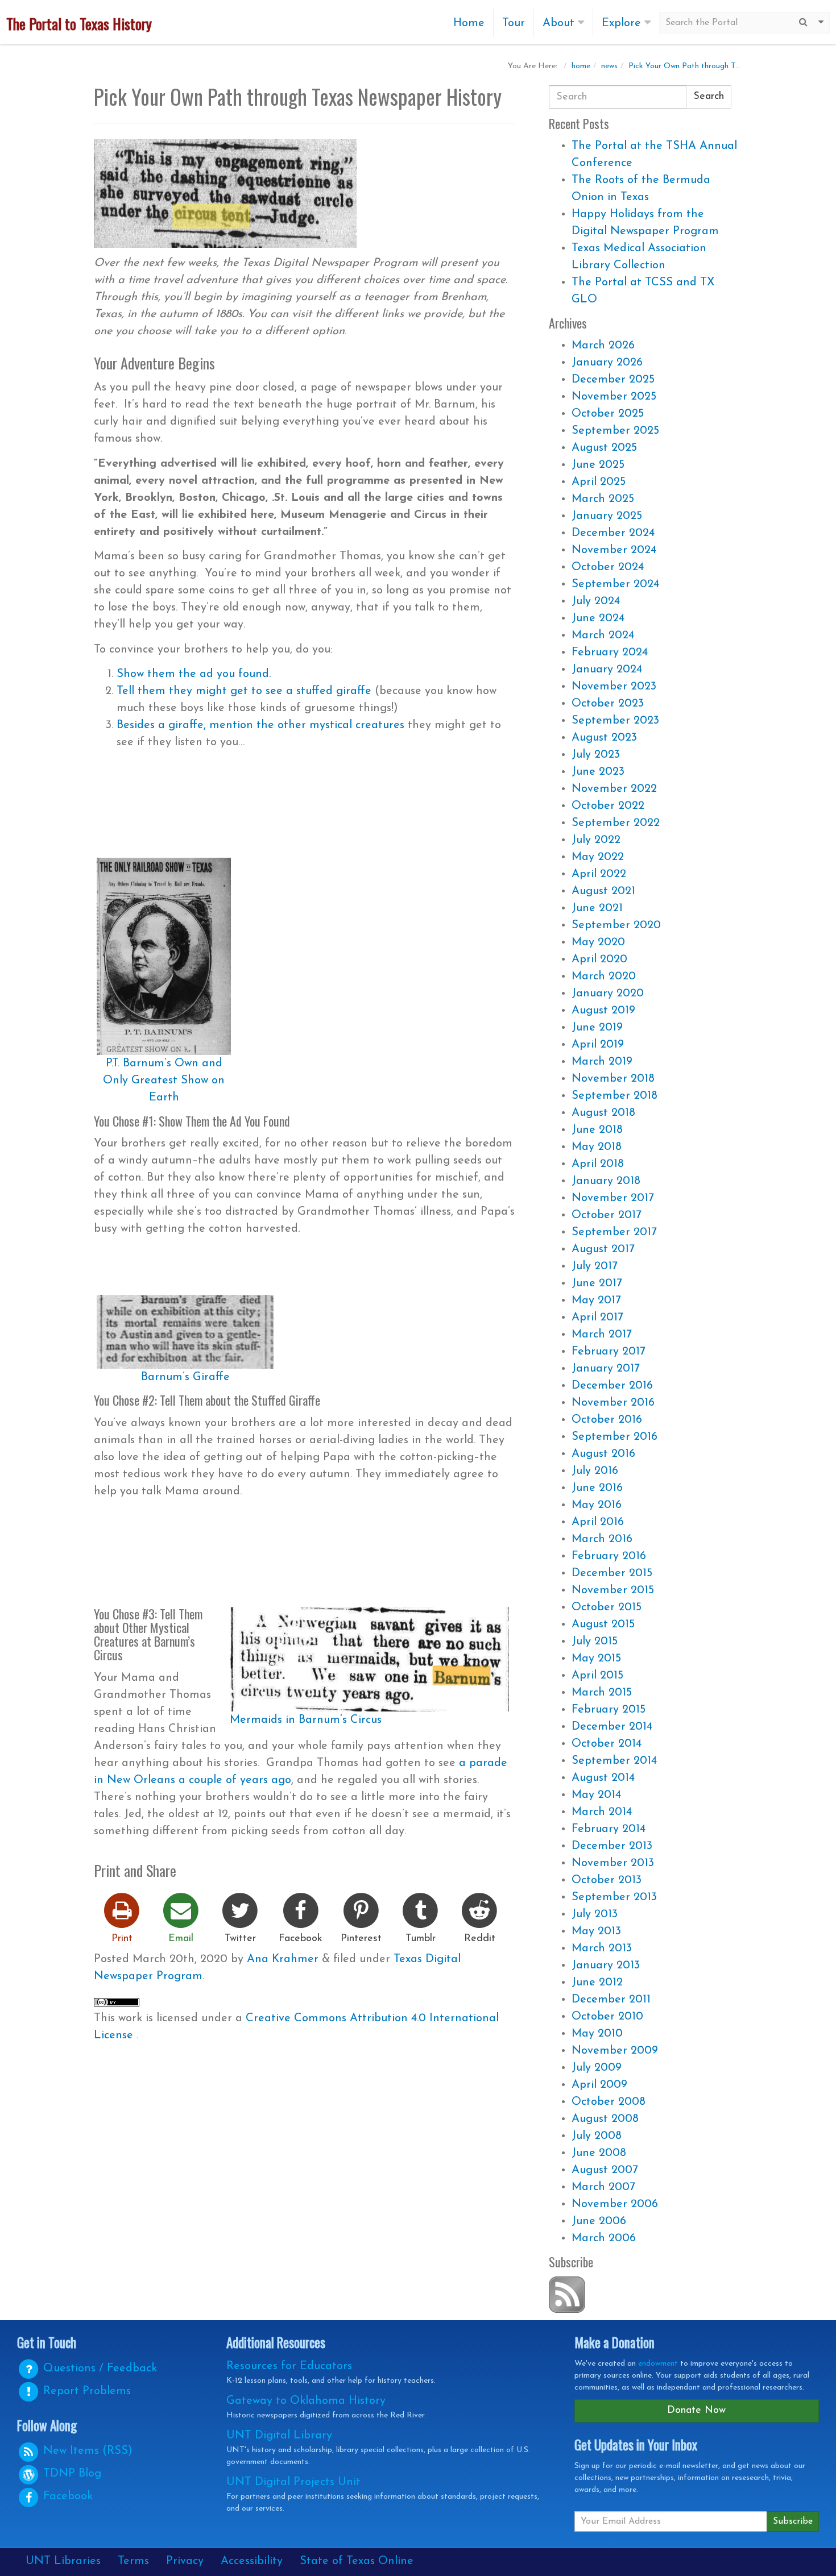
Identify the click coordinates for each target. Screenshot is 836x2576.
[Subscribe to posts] (567, 2294)
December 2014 (612, 1727)
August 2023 (604, 738)
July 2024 (596, 601)
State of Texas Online (357, 2561)
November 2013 (613, 1863)
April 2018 (598, 1164)
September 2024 (615, 584)
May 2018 (597, 1147)
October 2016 (607, 1420)
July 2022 (596, 840)
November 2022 (614, 789)
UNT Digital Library (279, 2436)
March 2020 (604, 977)
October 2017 (607, 1215)
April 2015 (597, 1676)
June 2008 (599, 2153)
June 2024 (598, 618)
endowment (658, 2364)
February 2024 (610, 653)
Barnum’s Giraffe (185, 1377)
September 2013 (614, 1897)
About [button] (560, 23)
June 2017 (597, 1283)
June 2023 (598, 772)
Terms (133, 2561)
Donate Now (696, 2411)
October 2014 (607, 1744)
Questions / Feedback (98, 2369)
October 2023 (608, 704)
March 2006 (604, 2238)
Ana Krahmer (283, 1959)
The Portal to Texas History (79, 24)
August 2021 (603, 891)
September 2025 (615, 431)
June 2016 (597, 1488)
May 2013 (596, 1931)
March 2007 (603, 2187)
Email (181, 1939)
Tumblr (421, 1939)
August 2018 (603, 1113)
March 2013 (602, 1948)
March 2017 (602, 1335)
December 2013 (612, 1846)
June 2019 (597, 1028)
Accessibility (252, 2561)
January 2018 (606, 1181)
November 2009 (615, 2051)
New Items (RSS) (86, 2451)
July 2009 (597, 2068)
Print (122, 1939)
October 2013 (607, 1880)
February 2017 (609, 1352)
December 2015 (612, 1573)
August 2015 (603, 1624)
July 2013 (595, 1914)
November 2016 (613, 1403)
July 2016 (595, 1471)
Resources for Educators (289, 2366)
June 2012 (597, 1983)
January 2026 (607, 363)
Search (709, 97)
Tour (514, 23)
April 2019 (598, 1045)
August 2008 (605, 2119)
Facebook (301, 1939)
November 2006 (615, 2204)
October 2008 (609, 2102)
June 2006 (599, 2221)
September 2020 (616, 925)
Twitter (240, 1939)
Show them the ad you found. (194, 674)
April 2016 (598, 1522)
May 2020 (598, 942)
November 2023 (614, 687)
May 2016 (597, 1505)
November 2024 (614, 550)
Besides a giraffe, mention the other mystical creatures (260, 725)
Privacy (185, 2561)
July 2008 (597, 2136)
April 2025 (599, 482)
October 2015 (607, 1607)
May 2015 (596, 1659)
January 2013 (606, 1966)
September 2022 (616, 823)
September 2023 (615, 721)
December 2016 (612, 1386)
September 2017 (614, 1232)
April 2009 (599, 2085)
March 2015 (602, 1693)
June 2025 (598, 465)
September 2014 (614, 1761)
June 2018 (597, 1130)
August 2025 (604, 448)
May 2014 (596, 1795)
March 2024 (603, 635)
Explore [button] (623, 23)
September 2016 (614, 1437)
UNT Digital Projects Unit (293, 2482)
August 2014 (603, 1778)
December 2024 (613, 533)
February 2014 (609, 1829)
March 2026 (603, 346)
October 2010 (607, 2017)
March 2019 (602, 1062)
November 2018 (613, 1079)
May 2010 (597, 2034)
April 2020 (599, 959)
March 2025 (603, 499)
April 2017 (597, 1318)
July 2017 (595, 1266)
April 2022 (599, 874)
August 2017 (603, 1249)
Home (469, 23)
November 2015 (613, 1590)
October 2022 (608, 806)
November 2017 (613, 1198)
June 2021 (597, 908)
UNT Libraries (63, 2561)
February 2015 (609, 1710)
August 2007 (605, 2170)
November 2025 (614, 397)
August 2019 (603, 1011)
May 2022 (598, 857)
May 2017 (596, 1301)
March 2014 (602, 1812)
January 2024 (607, 670)
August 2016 (603, 1454)
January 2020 (608, 994)
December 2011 (611, 2000)
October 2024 (608, 567)
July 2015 (595, 1642)
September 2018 (614, 1096)
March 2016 (602, 1539)
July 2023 (596, 755)
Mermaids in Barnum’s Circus (306, 1720)
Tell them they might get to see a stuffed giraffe (244, 691)
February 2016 (609, 1556)
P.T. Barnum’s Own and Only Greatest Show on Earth (164, 1081)
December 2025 (613, 380)
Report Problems (85, 2391)
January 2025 (607, 516)
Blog (72, 2474)
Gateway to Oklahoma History (306, 2401)
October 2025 (608, 414)
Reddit (480, 1939)
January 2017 (606, 1369)
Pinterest (361, 1939)
